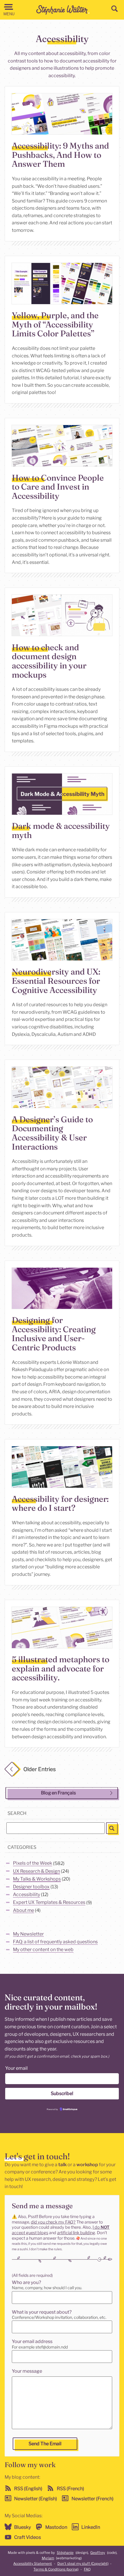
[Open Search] (114, 9)
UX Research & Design (36, 1871)
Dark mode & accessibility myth (61, 830)
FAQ (87, 2569)
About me (24, 1910)
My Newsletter (28, 1934)
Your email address (32, 2341)
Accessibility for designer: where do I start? (60, 1503)
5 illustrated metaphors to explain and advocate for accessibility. (61, 1668)
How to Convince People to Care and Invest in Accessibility (58, 486)
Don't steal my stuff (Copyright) (83, 2563)
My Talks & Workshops (37, 1879)
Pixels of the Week (33, 1863)
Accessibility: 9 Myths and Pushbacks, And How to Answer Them (60, 155)
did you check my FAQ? (53, 2222)
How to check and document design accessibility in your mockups (49, 661)
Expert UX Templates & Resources (49, 1903)
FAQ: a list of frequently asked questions (55, 1942)
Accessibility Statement (33, 2563)
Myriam (48, 2558)
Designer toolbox (31, 1887)
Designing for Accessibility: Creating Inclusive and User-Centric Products (54, 1334)
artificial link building (76, 2233)
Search (17, 1813)
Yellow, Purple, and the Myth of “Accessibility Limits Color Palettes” (55, 324)
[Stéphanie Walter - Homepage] (63, 10)
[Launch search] (112, 1828)
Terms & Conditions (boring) (56, 2569)
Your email (16, 2068)
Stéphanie (65, 2553)
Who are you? (26, 2282)
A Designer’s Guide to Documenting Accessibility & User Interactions (52, 1133)
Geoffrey (98, 2553)
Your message (27, 2371)
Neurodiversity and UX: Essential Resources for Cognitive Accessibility (56, 981)
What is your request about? (42, 2312)
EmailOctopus (70, 2109)
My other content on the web (43, 1950)
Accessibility (27, 1894)
